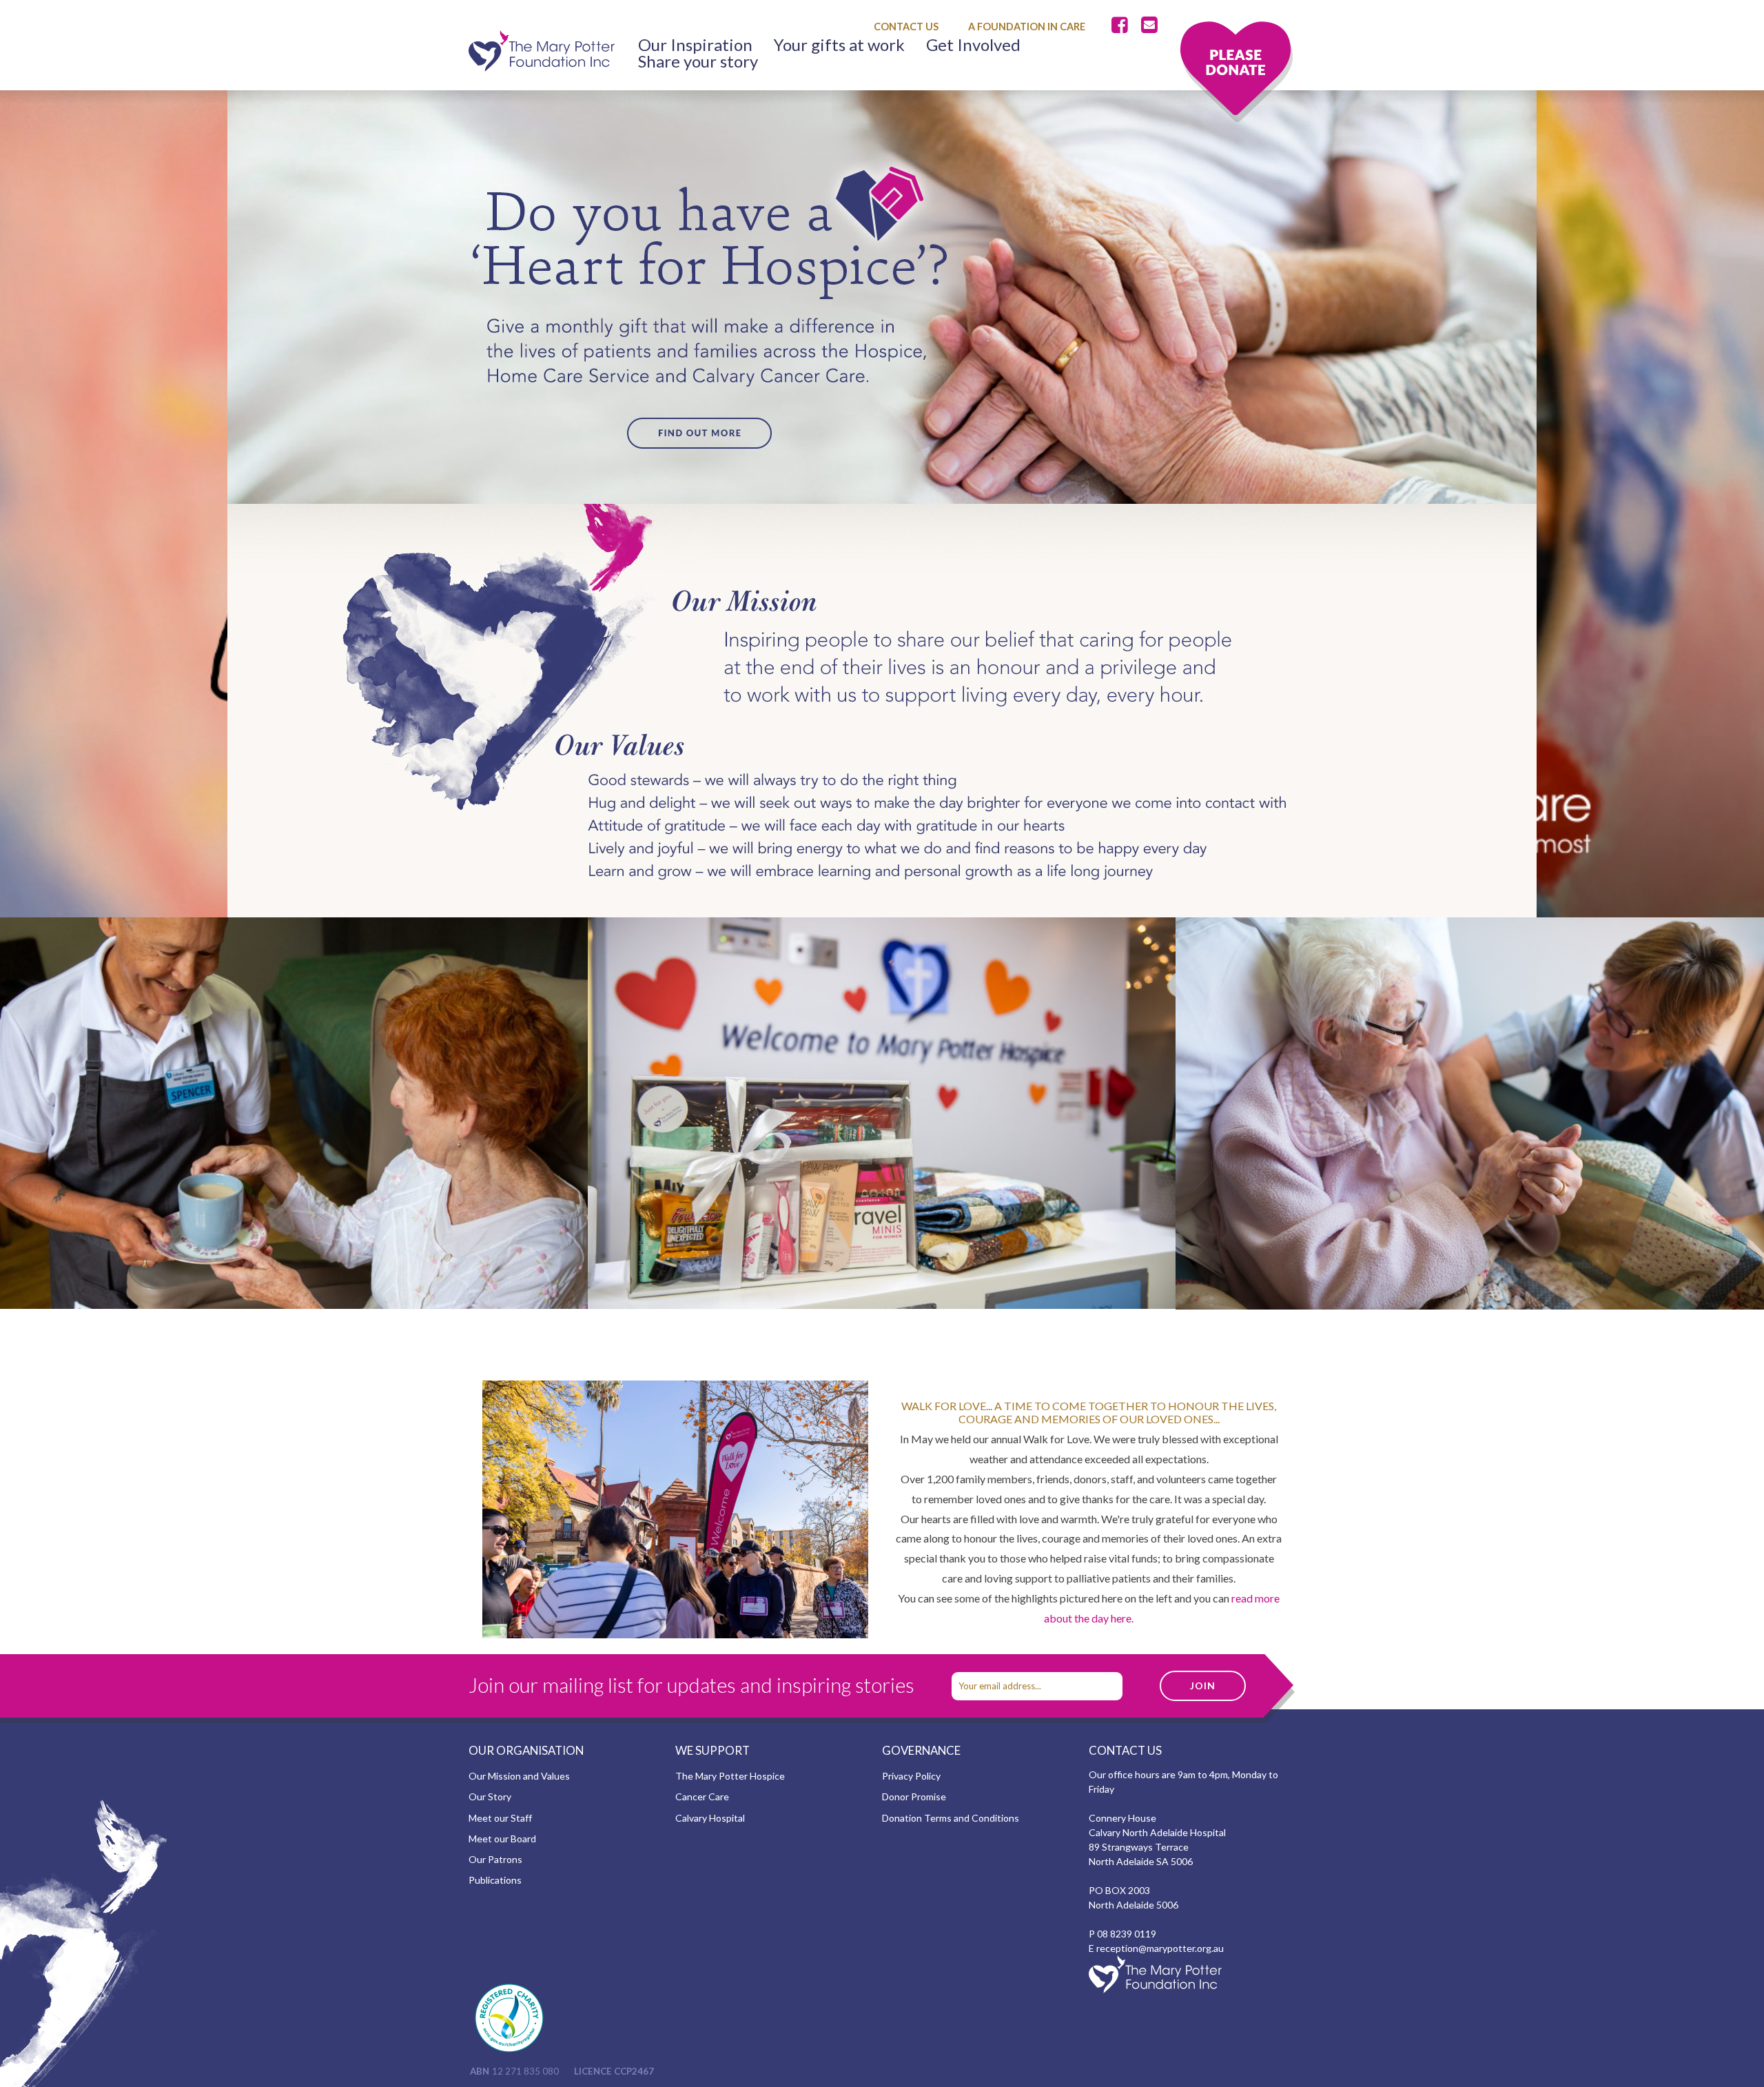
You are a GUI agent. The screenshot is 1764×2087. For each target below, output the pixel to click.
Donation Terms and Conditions (951, 1818)
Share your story (698, 61)
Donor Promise (914, 1796)
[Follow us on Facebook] (1122, 26)
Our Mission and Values (519, 1776)
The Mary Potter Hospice (730, 1776)
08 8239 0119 (1127, 1934)
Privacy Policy (911, 1776)
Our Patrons (495, 1859)
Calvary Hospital (710, 1818)
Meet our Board (502, 1839)
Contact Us (906, 27)
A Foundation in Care (1027, 27)
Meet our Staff (500, 1818)
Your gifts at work (839, 45)
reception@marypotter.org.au (1160, 1948)
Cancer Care (702, 1796)
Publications (495, 1880)
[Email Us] (1149, 26)
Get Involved (973, 45)
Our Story (490, 1796)
